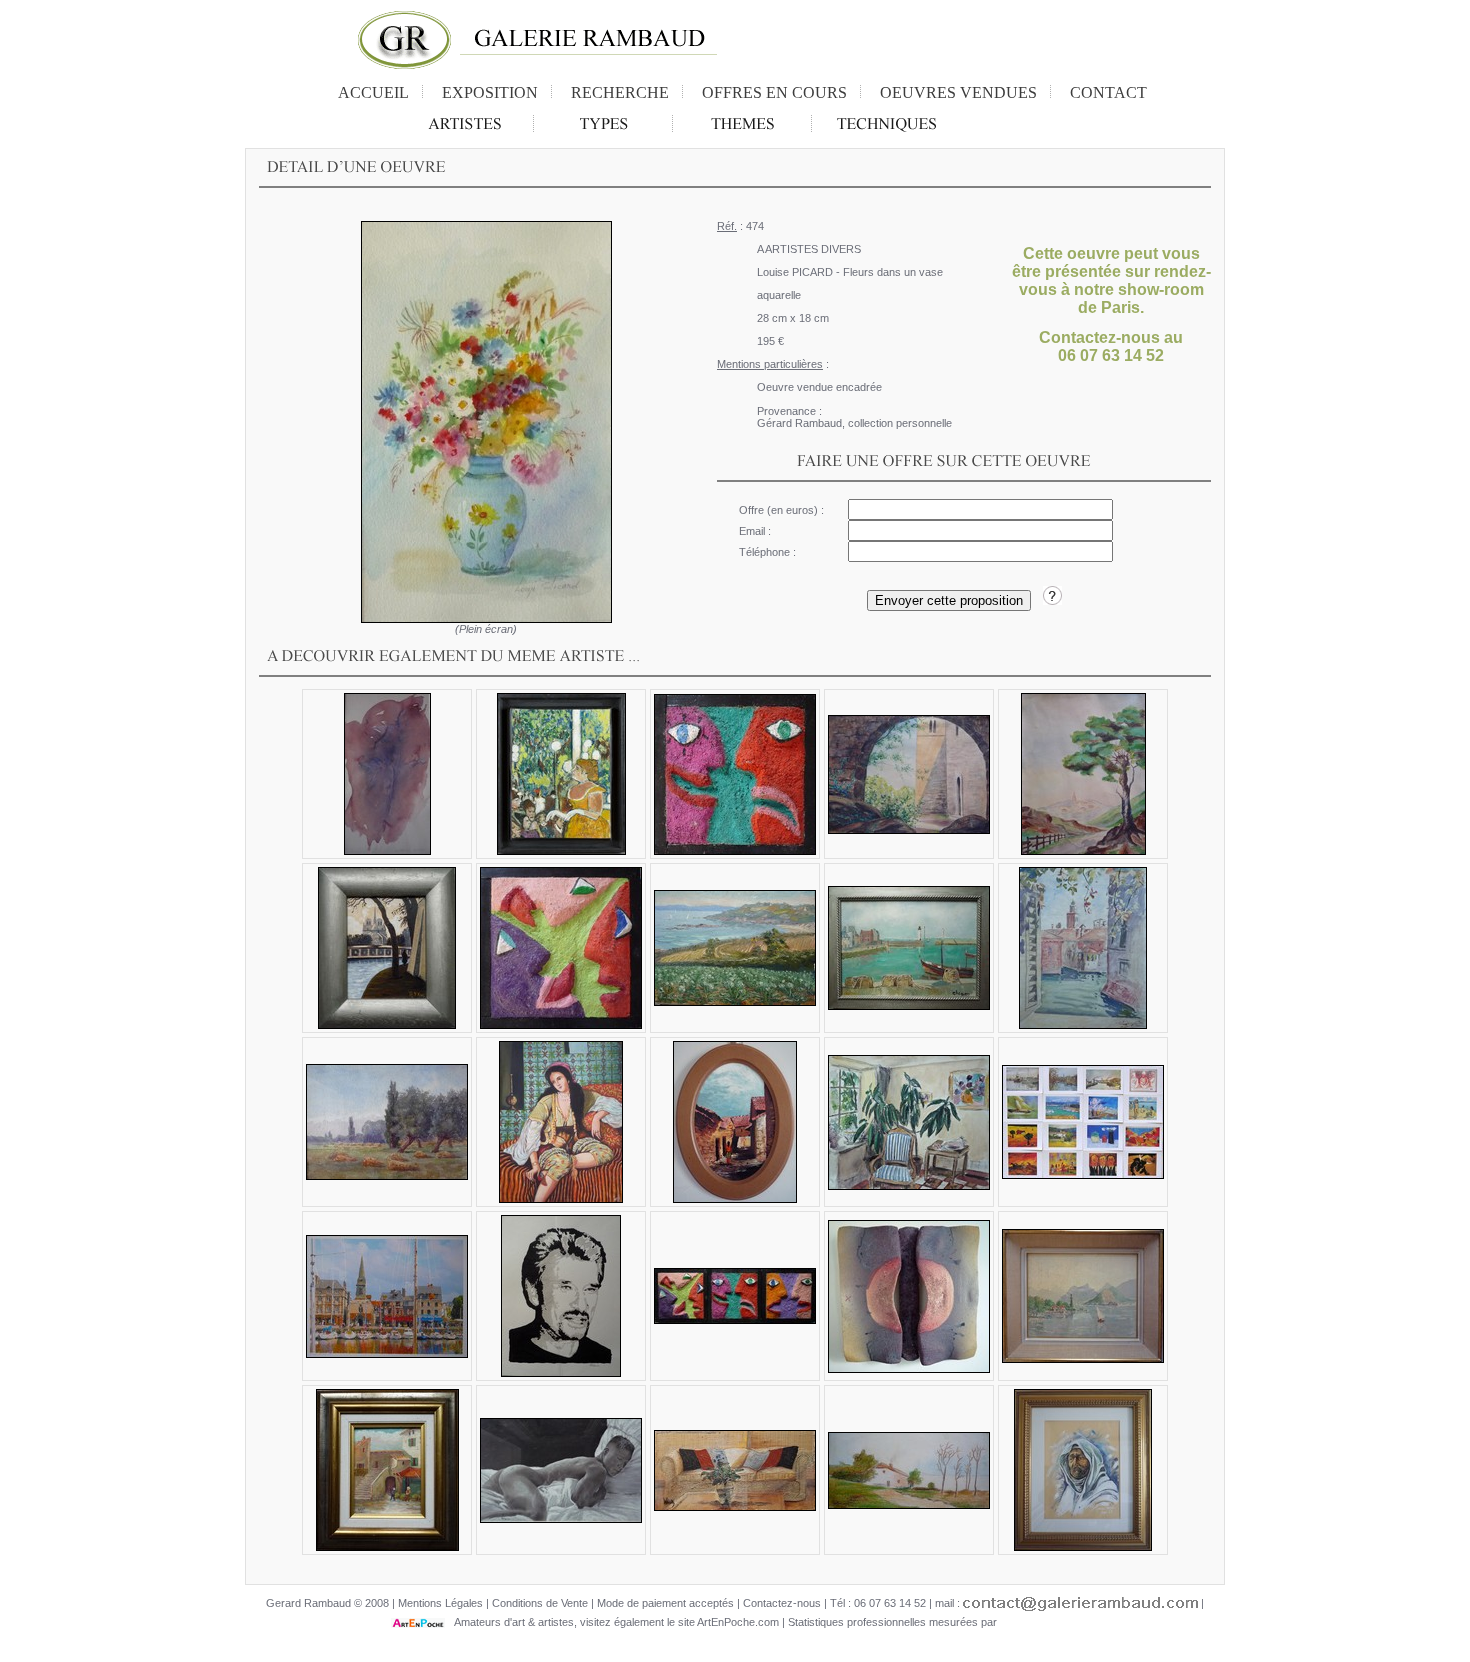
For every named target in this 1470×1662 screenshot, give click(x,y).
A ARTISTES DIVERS (809, 249)
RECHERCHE (620, 92)
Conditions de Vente (540, 1603)
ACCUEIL (373, 92)
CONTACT (1108, 92)
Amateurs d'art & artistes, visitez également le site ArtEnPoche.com (612, 1622)
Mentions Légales (440, 1603)
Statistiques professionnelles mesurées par (894, 1622)
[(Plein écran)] (486, 422)
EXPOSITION (490, 92)
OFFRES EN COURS (774, 92)
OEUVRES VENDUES (958, 92)
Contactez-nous (782, 1603)
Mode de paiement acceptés (665, 1603)
